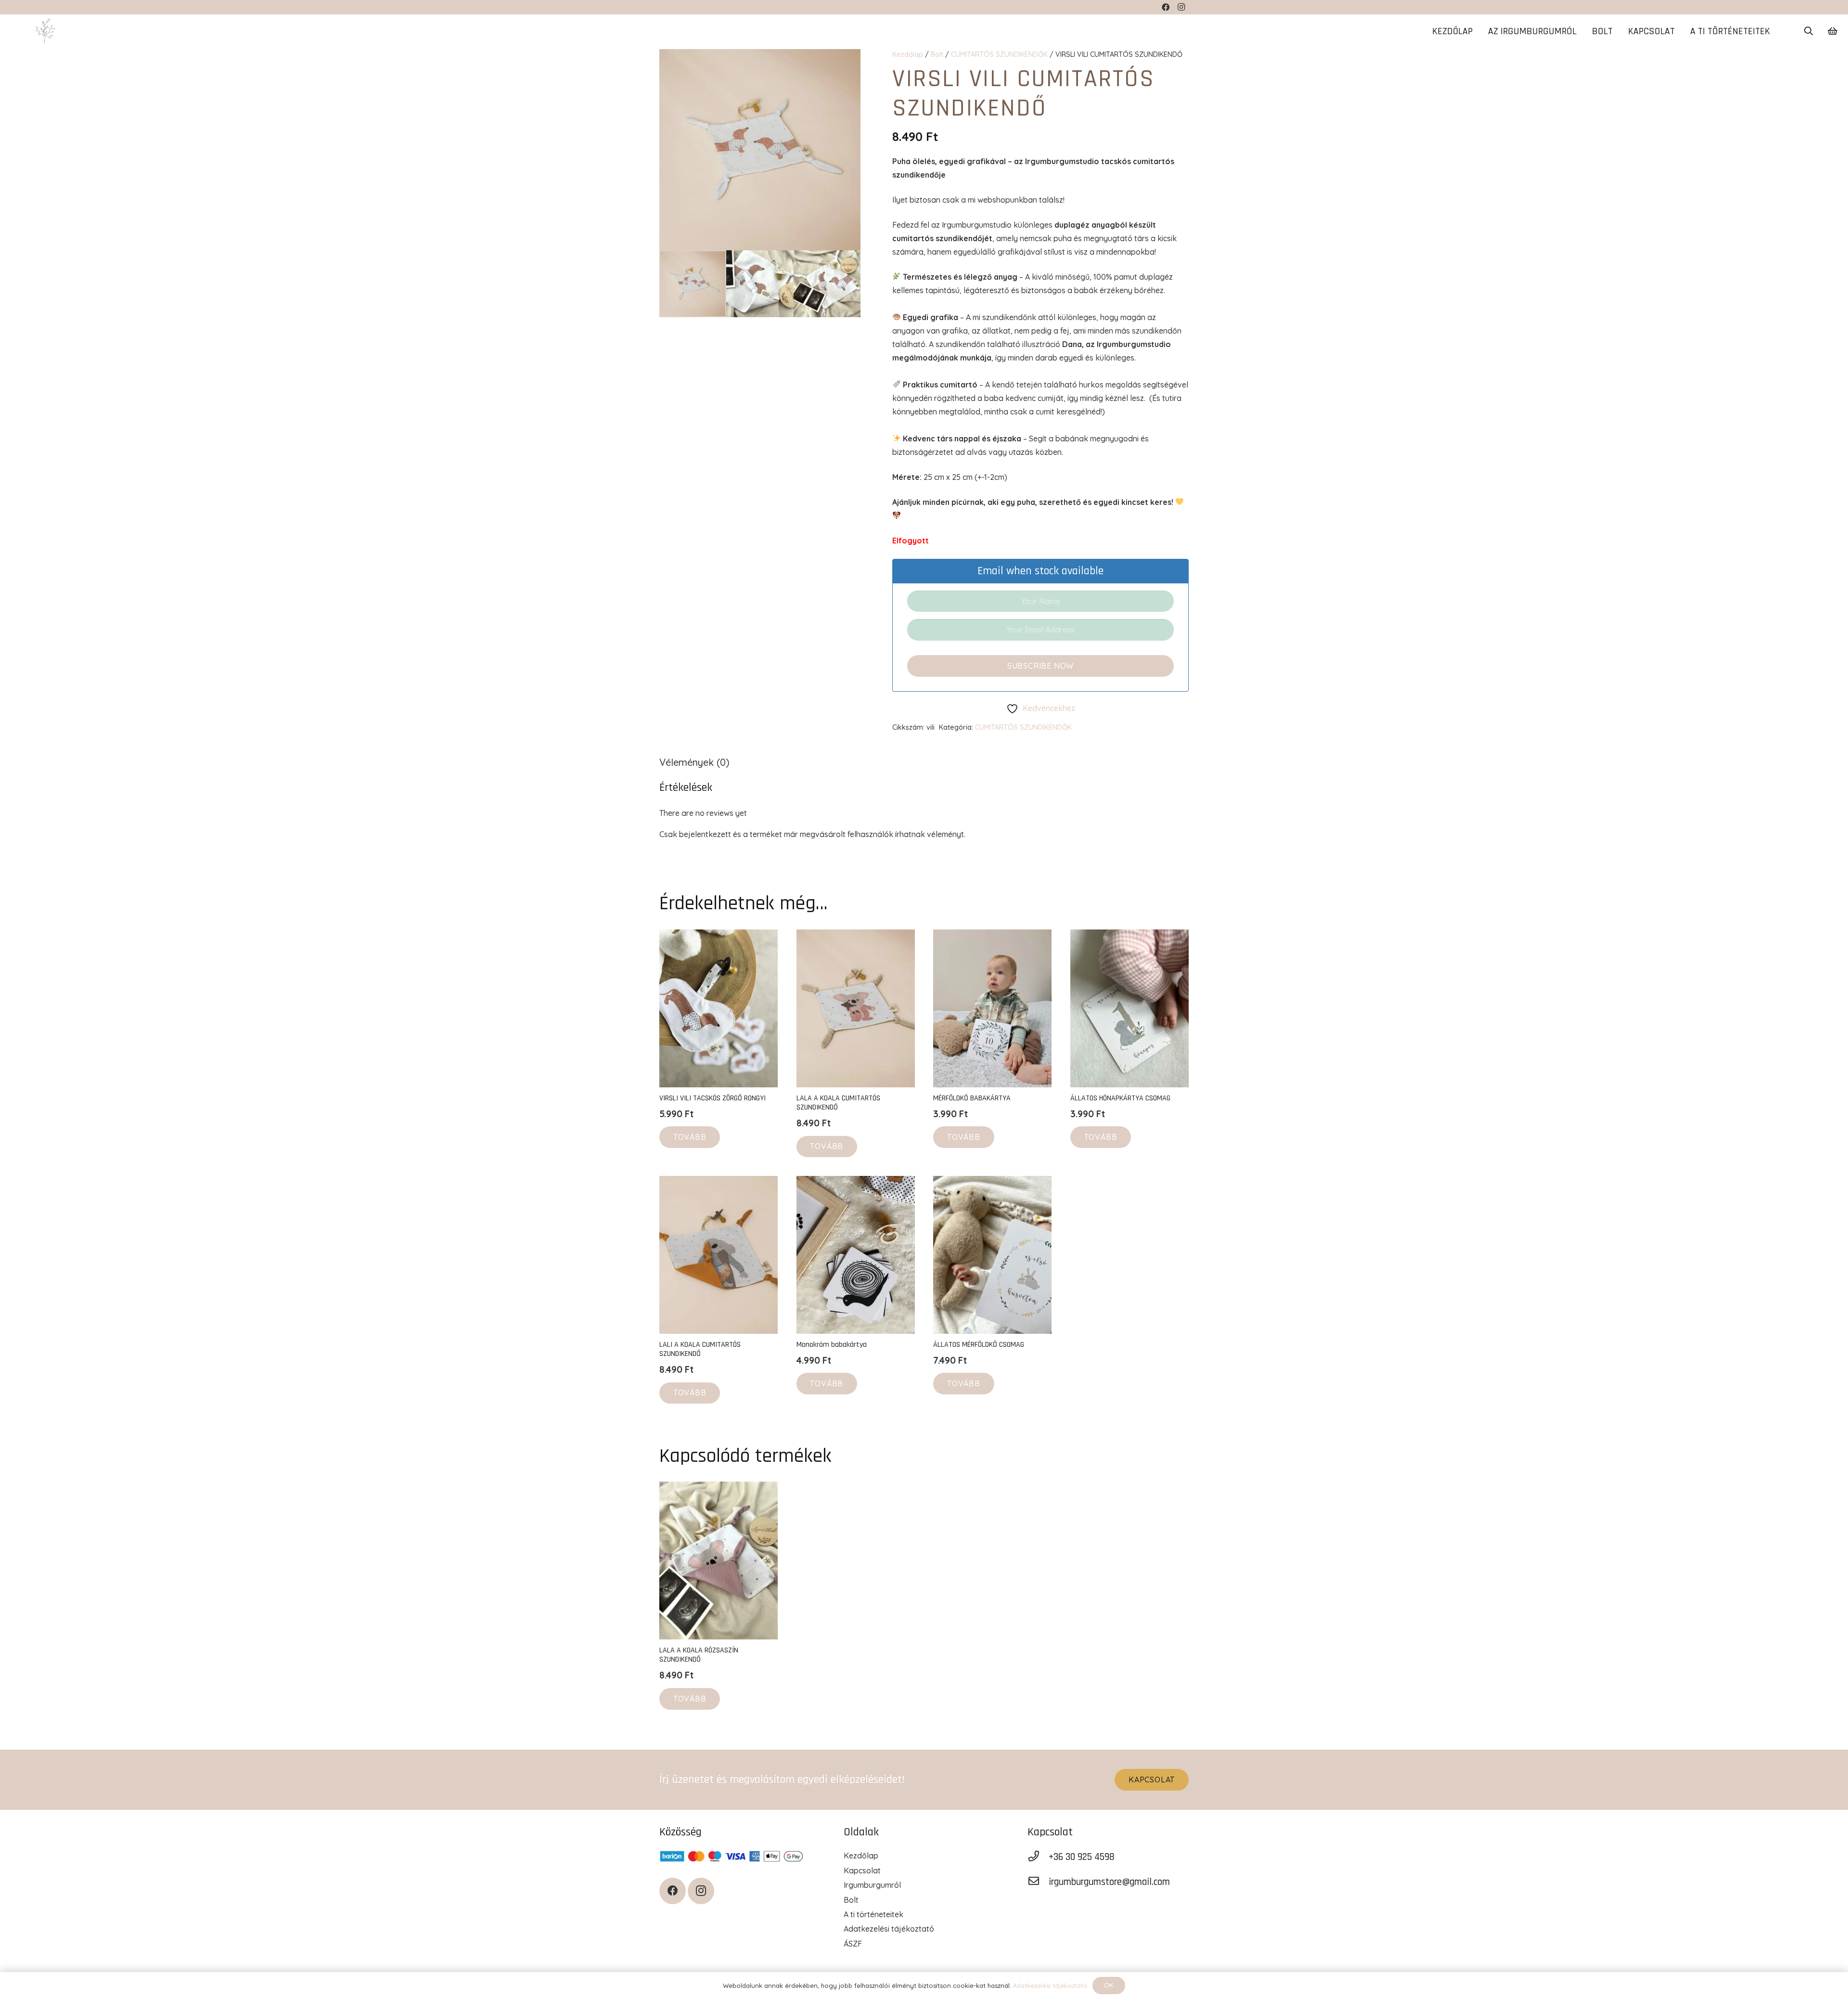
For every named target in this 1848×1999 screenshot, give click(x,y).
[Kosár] (1832, 31)
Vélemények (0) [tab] (694, 762)
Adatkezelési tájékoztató (889, 1929)
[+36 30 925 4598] (1038, 1857)
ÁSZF (853, 1944)
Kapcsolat (862, 1870)
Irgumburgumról (872, 1885)
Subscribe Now (1040, 666)
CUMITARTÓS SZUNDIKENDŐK (999, 54)
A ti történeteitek (873, 1914)
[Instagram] (701, 1891)
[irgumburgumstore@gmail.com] (1038, 1882)
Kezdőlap (908, 54)
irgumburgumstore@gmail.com (1109, 1882)
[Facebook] (673, 1891)
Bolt (937, 54)
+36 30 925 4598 (1082, 1857)
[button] (1809, 32)
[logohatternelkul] (45, 32)
